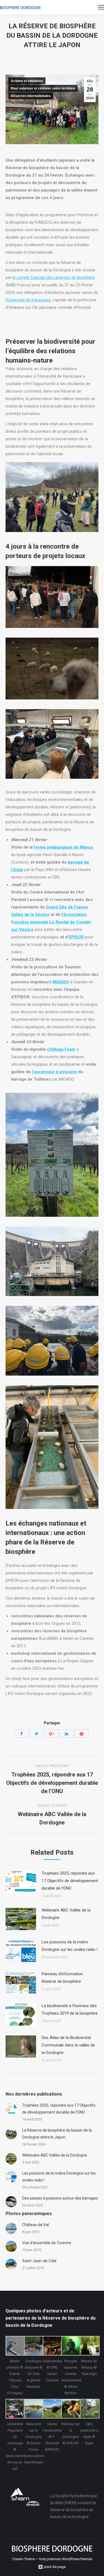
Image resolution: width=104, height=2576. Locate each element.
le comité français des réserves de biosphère (54, 278)
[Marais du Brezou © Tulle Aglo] (89, 2346)
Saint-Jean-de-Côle (39, 2261)
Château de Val (35, 2225)
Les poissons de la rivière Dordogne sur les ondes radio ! (70, 1946)
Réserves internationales (31, 96)
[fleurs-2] (89, 2409)
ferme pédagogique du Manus (63, 847)
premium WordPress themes (70, 2559)
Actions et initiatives (27, 81)
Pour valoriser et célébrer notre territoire (43, 88)
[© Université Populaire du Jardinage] (15, 2409)
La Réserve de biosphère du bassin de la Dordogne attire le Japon (57, 2134)
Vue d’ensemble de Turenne (47, 2243)
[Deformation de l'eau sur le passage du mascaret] (33, 2409)
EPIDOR (76, 937)
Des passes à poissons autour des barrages (60, 2198)
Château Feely (61, 1049)
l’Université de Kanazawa (28, 300)
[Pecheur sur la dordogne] (71, 2409)
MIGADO (61, 982)
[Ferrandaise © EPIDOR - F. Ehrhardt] (52, 2409)
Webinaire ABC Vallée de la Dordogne (66, 1914)
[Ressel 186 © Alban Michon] (71, 2346)
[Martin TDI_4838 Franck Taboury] (15, 2346)
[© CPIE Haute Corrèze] (52, 2346)
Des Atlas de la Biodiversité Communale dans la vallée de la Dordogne (68, 2045)
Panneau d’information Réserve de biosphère (62, 1978)
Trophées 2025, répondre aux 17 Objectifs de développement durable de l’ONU (70, 1881)
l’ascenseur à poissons (54, 1072)
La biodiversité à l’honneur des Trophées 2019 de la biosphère (70, 2009)
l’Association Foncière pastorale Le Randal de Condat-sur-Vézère (51, 922)
